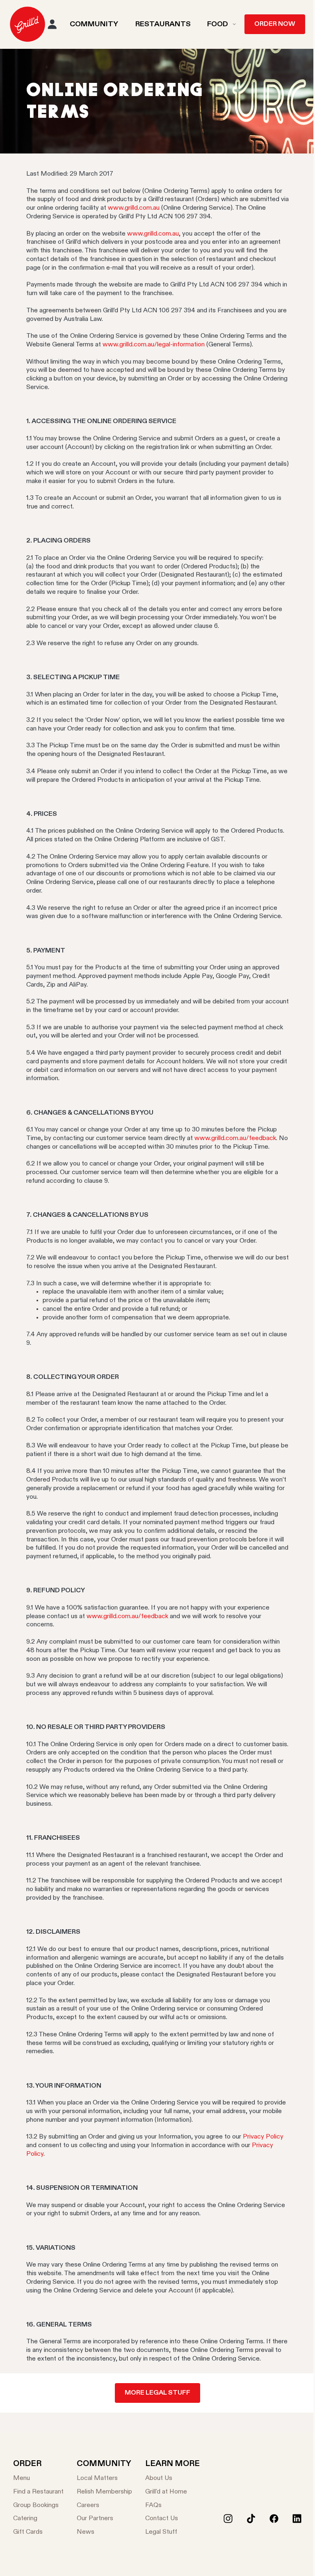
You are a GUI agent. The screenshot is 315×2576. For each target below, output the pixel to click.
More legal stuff (157, 2393)
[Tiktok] (251, 2519)
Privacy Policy (263, 2137)
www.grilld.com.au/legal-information (154, 345)
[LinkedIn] (297, 2519)
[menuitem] (27, 24)
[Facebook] (274, 2519)
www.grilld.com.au (134, 208)
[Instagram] (228, 2519)
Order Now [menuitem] (275, 24)
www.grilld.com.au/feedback (235, 1138)
